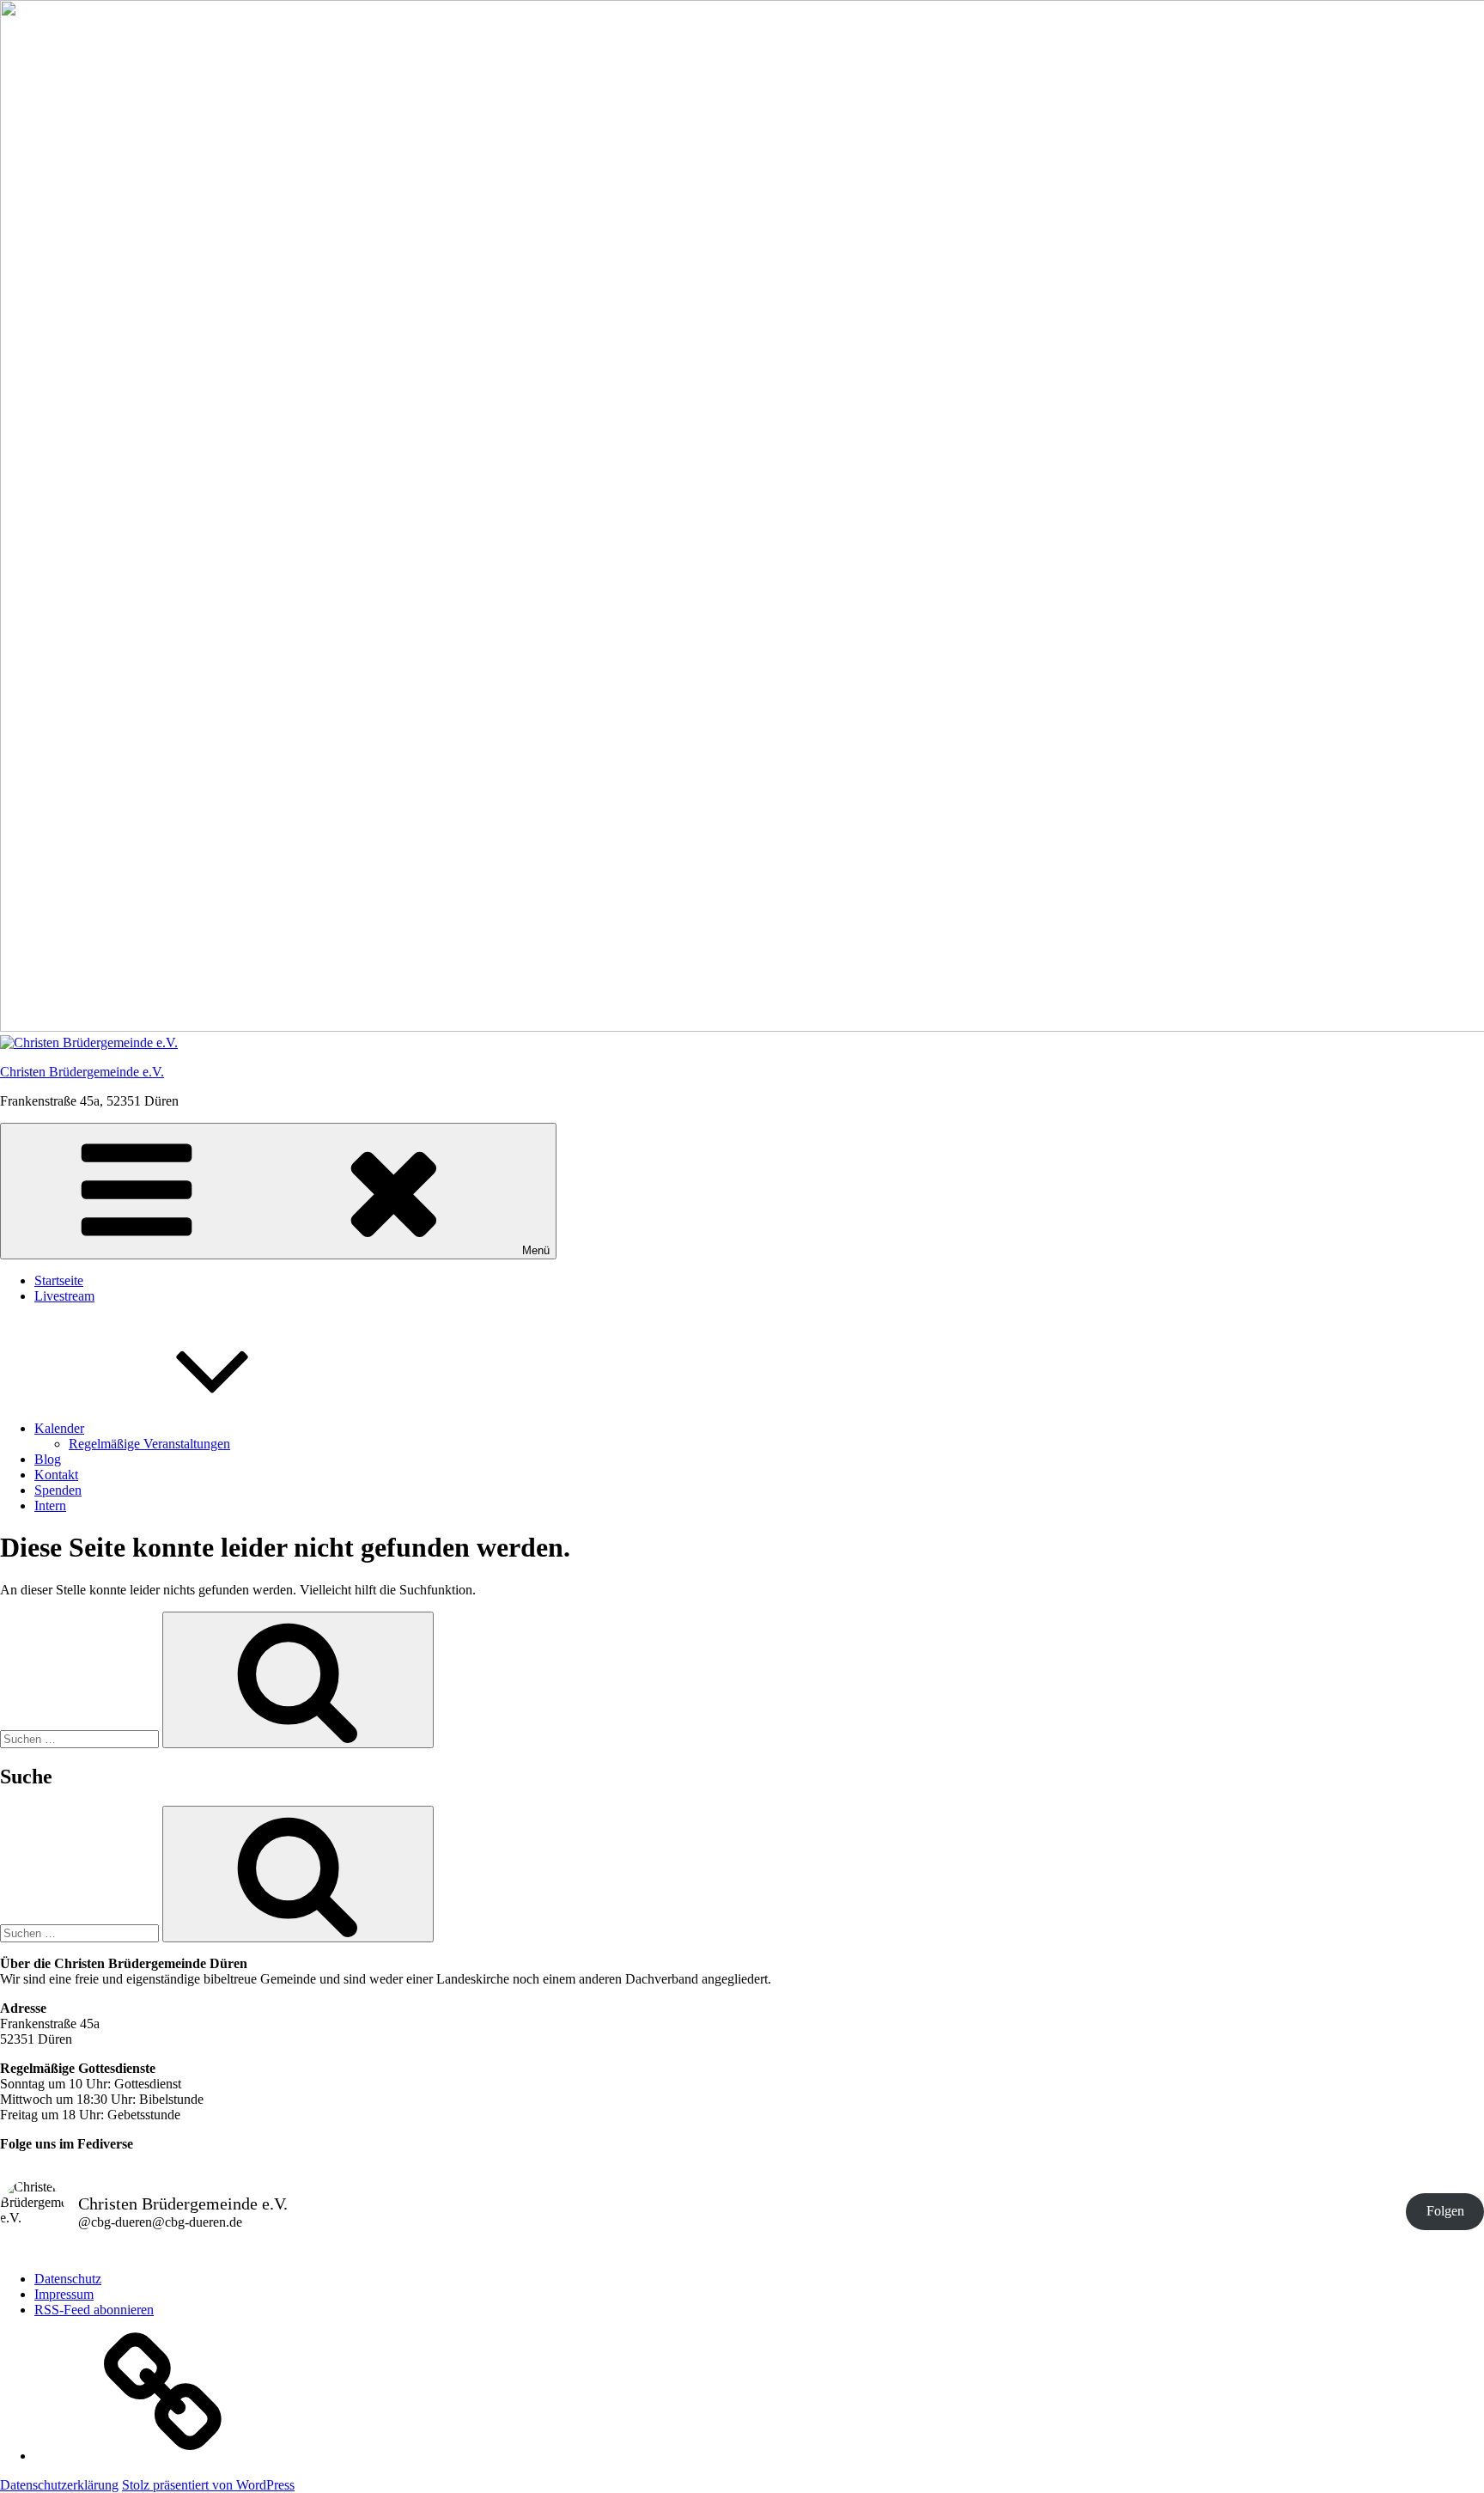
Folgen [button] (1445, 2211)
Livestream (64, 1296)
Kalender (59, 1428)
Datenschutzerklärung (59, 2485)
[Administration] (163, 2456)
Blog (48, 1459)
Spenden (58, 1490)
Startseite (59, 1280)
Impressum (64, 2294)
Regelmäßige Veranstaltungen (149, 1444)
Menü (536, 1250)
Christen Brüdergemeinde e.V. (82, 1072)
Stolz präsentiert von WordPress (208, 2485)
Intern (50, 1506)
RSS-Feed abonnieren (94, 2310)
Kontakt (56, 1475)
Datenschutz (68, 2279)
